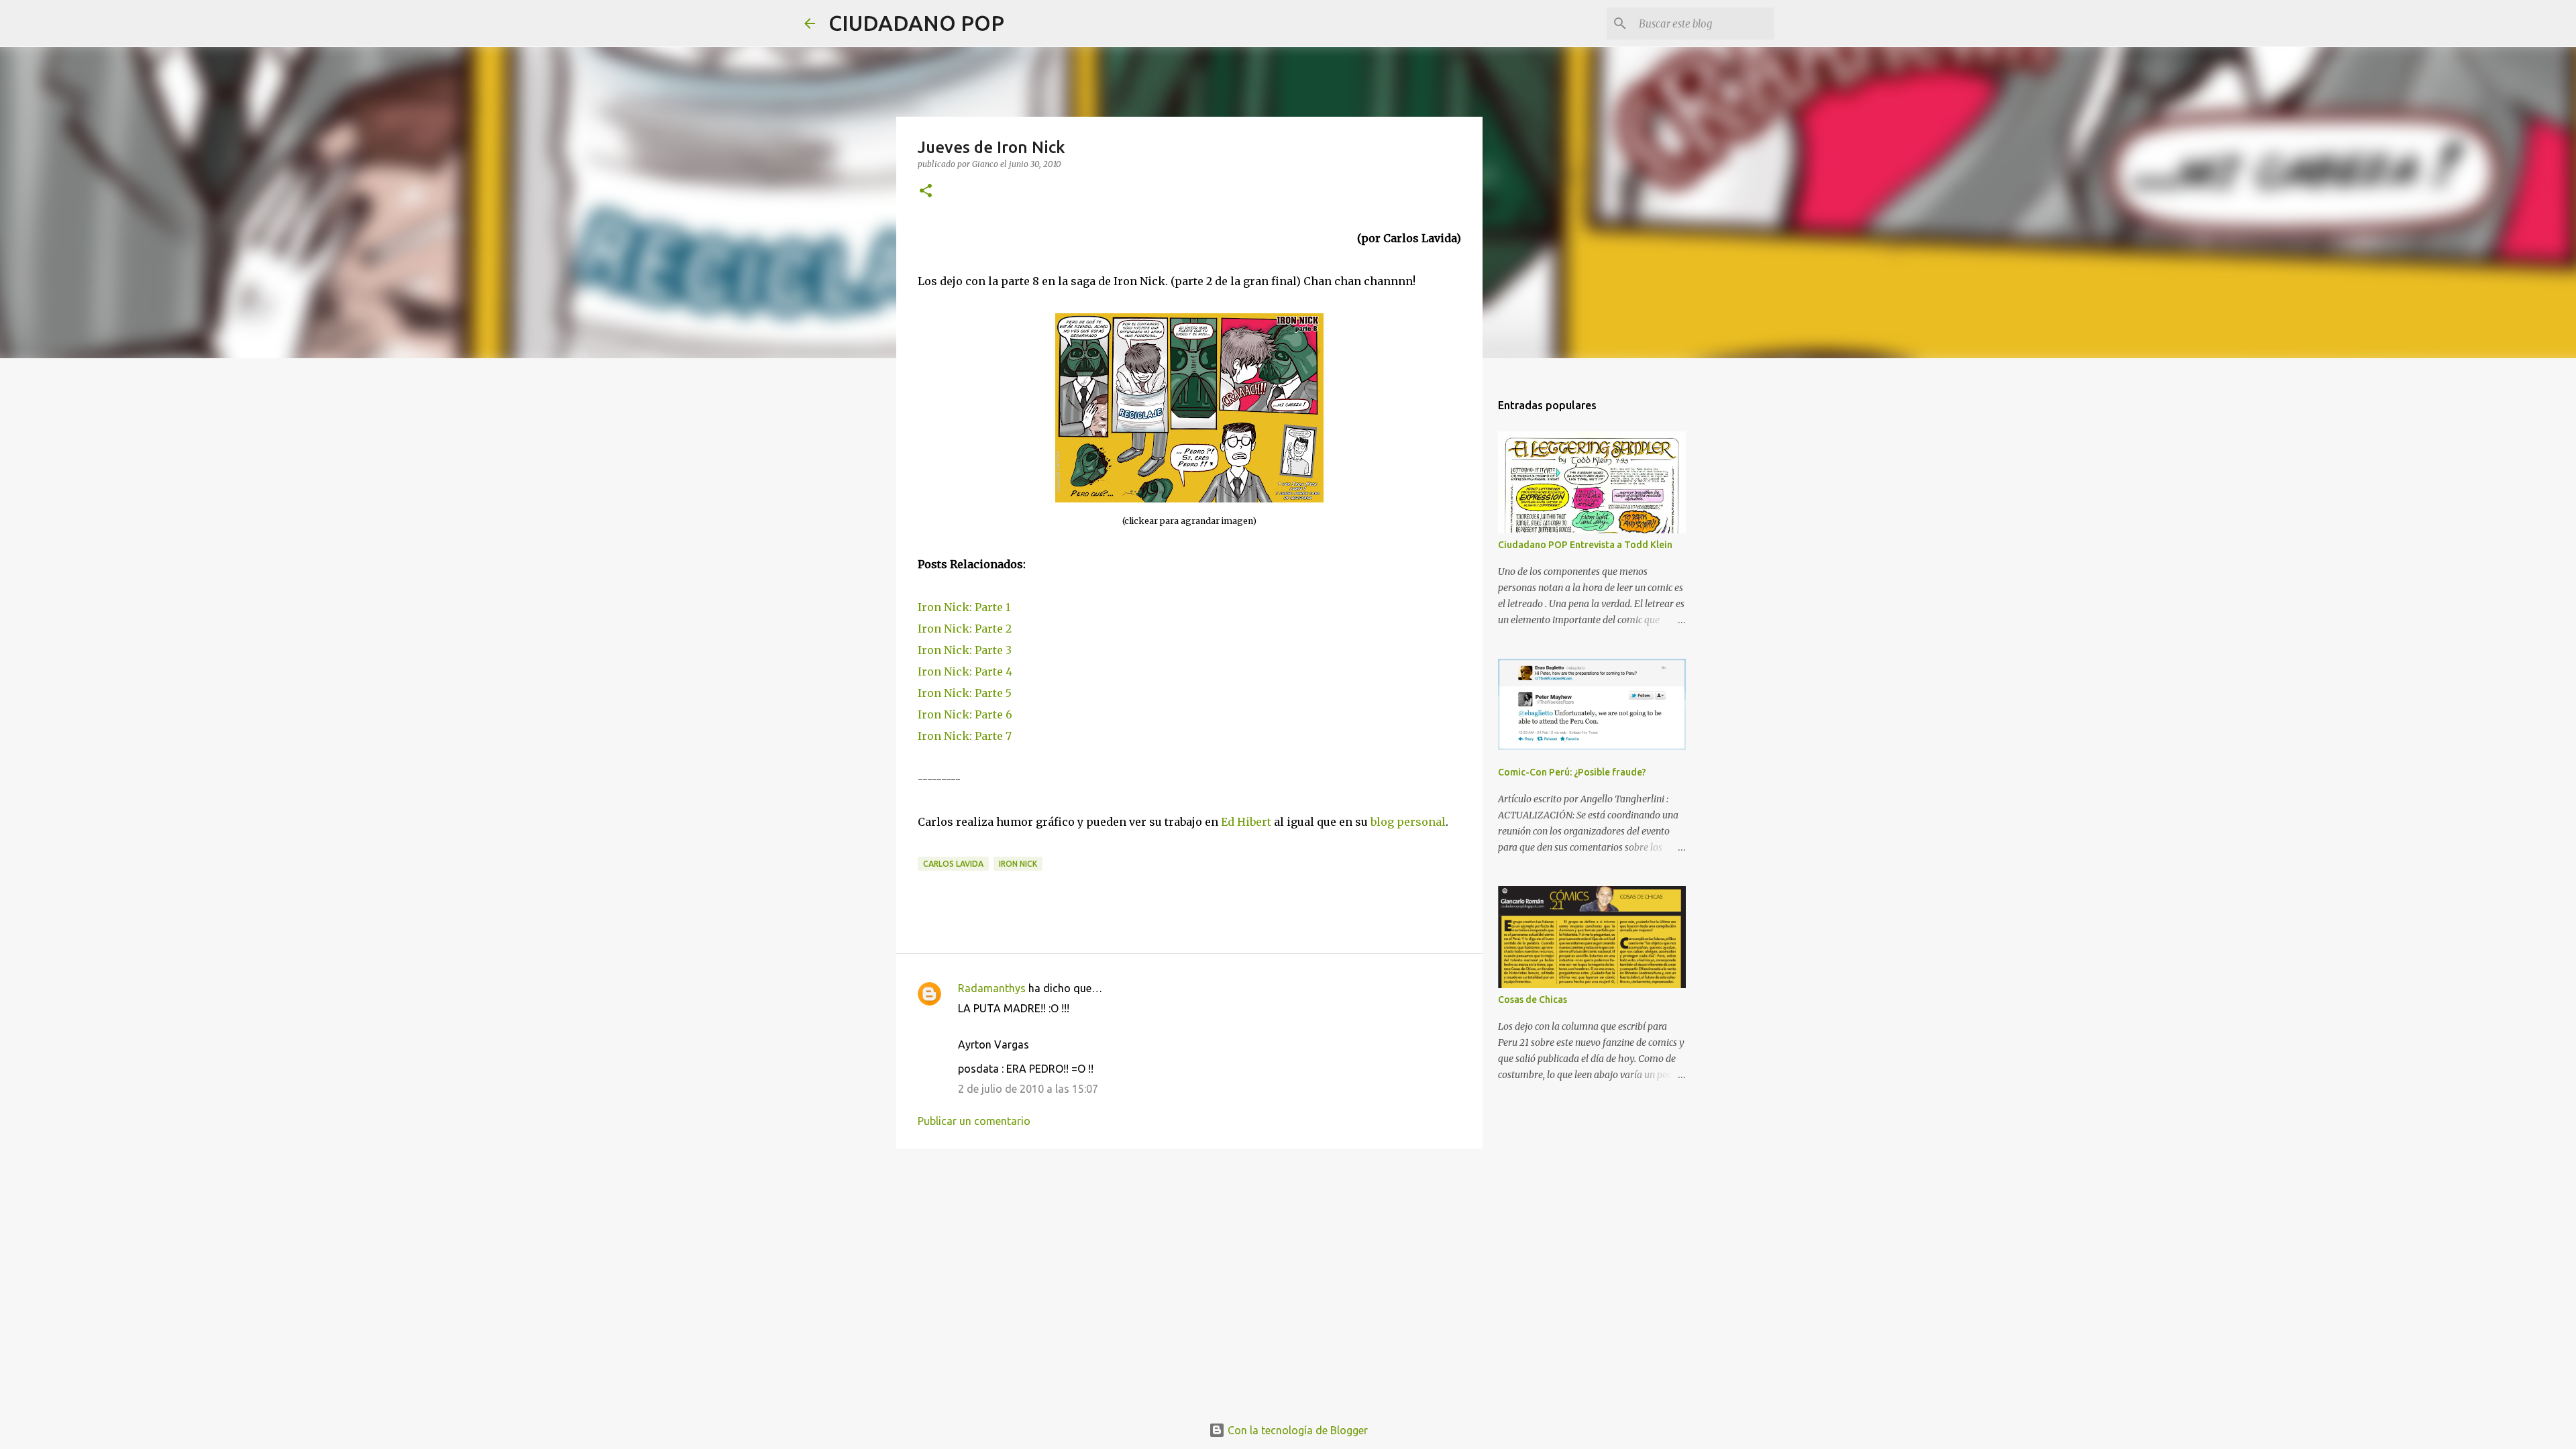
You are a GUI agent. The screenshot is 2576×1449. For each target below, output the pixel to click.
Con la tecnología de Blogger (1296, 1430)
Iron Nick (1018, 864)
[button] (926, 192)
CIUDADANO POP (916, 23)
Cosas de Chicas (1533, 1000)
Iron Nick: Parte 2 (965, 629)
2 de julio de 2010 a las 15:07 (1028, 1089)
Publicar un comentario (974, 1121)
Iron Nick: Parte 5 (965, 693)
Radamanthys (992, 988)
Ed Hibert (1246, 822)
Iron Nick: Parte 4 (965, 672)
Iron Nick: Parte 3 (965, 650)
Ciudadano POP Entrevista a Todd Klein (1585, 545)
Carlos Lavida (953, 864)
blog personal (1408, 822)
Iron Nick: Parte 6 (965, 714)
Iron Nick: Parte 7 (965, 736)
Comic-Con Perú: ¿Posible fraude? (1572, 772)
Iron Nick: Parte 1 (964, 607)
